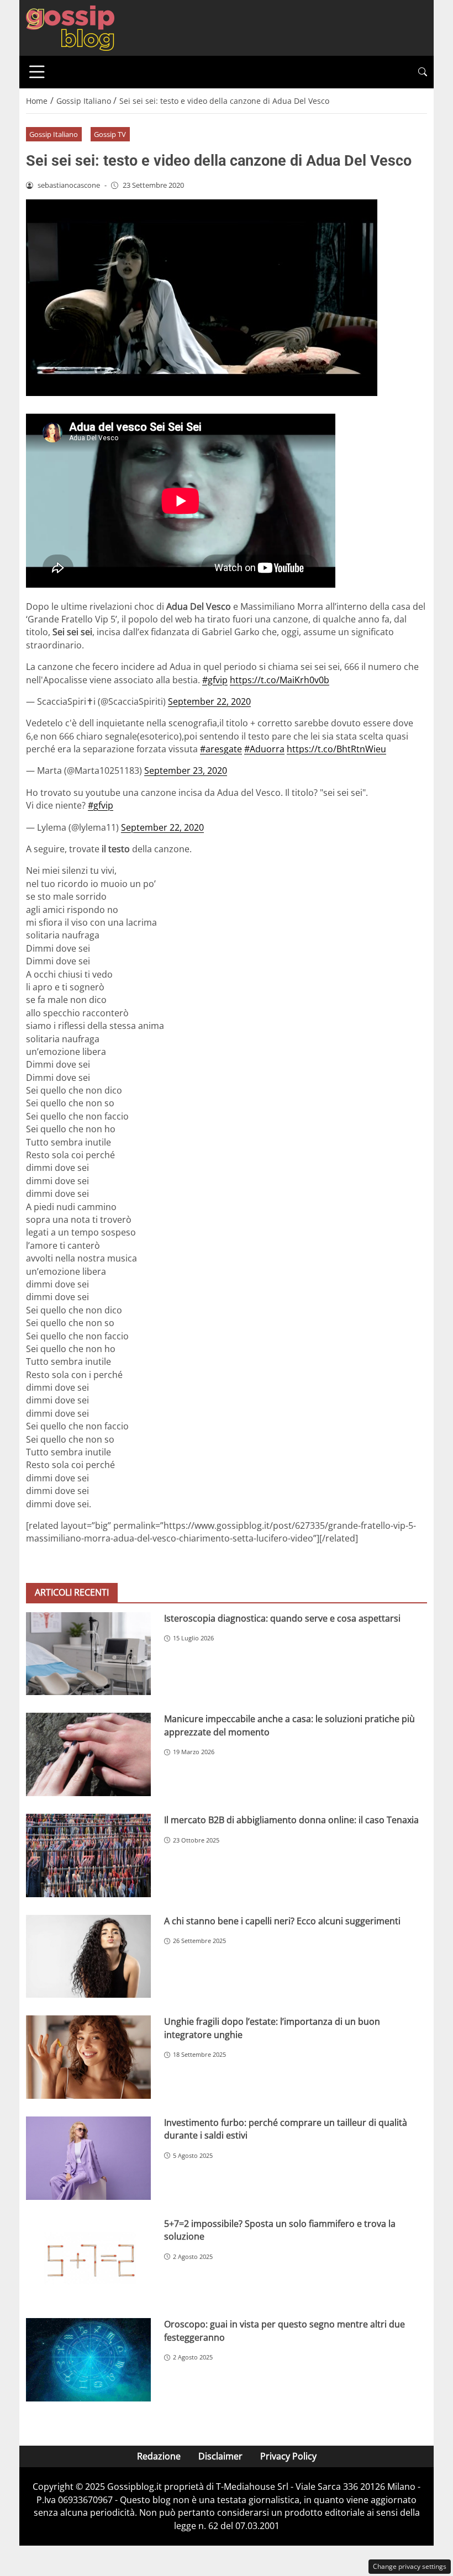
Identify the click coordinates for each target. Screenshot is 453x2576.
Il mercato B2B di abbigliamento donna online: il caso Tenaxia (291, 1820)
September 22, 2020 (209, 701)
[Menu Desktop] (37, 72)
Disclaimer (220, 2456)
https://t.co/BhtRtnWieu (336, 749)
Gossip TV (110, 134)
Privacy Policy (288, 2456)
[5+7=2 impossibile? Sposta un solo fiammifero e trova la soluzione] (88, 2259)
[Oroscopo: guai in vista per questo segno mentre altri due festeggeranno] (88, 2360)
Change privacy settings (410, 2566)
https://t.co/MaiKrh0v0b (280, 680)
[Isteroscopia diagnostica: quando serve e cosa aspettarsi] (88, 1654)
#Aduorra (264, 749)
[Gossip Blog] (70, 27)
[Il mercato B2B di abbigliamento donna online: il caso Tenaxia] (88, 1856)
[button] (423, 72)
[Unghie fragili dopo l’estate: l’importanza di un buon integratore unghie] (88, 2057)
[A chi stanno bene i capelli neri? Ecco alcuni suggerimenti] (88, 1957)
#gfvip (215, 680)
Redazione (159, 2456)
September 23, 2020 (186, 770)
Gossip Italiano (54, 134)
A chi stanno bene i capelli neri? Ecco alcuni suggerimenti (282, 1921)
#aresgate (221, 749)
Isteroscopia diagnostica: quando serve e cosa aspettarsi (282, 1618)
